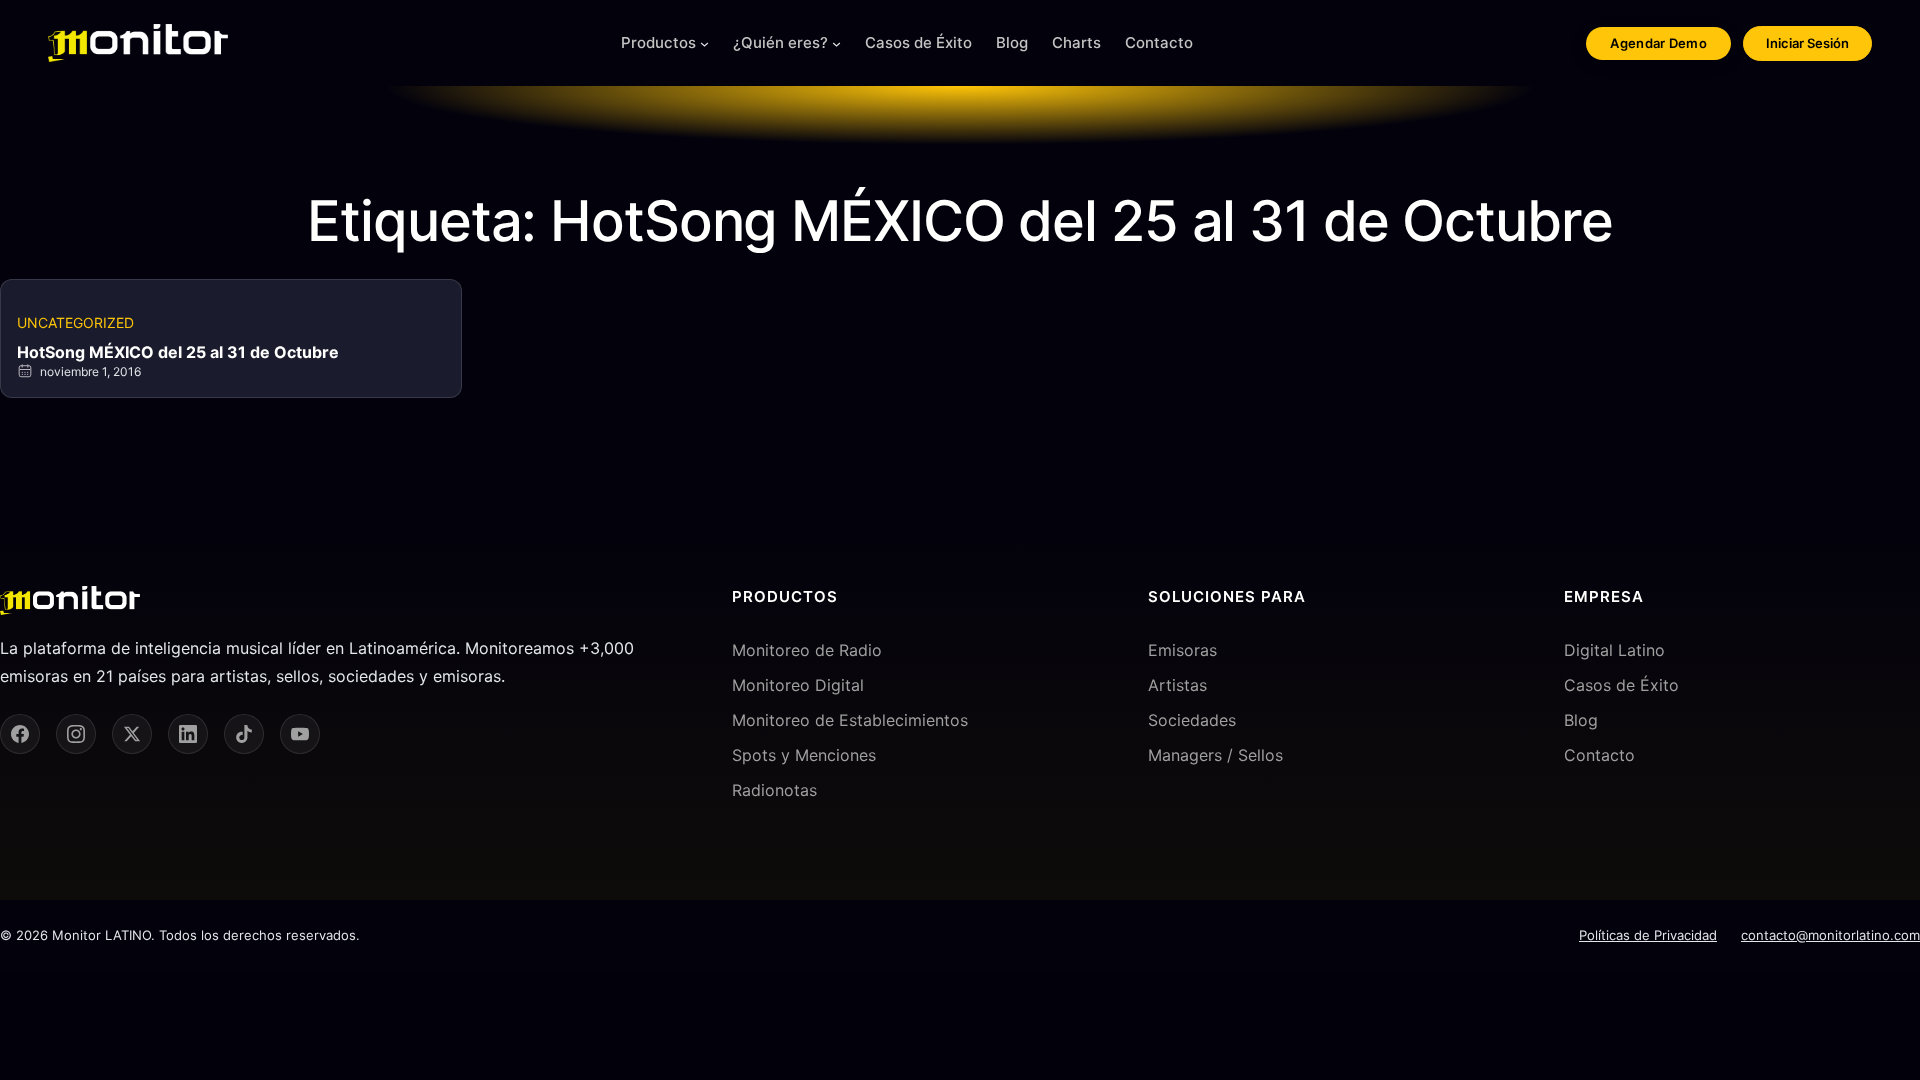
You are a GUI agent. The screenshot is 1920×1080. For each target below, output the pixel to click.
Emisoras (1182, 650)
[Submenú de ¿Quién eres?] (836, 43)
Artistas (1177, 685)
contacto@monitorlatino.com (1830, 935)
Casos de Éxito (1621, 685)
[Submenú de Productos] (704, 43)
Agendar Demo (1658, 43)
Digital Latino (1614, 650)
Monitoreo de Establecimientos (850, 720)
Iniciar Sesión (1807, 43)
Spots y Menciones (804, 755)
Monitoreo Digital (798, 685)
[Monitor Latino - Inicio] (138, 43)
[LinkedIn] (188, 734)
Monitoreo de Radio (807, 650)
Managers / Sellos (1215, 755)
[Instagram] (76, 734)
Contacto (1599, 755)
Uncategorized (75, 322)
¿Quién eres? (780, 42)
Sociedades (1192, 720)
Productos (658, 42)
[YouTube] (300, 734)
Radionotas (774, 790)
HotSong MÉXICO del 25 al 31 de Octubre (178, 352)
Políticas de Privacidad (1648, 935)
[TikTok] (244, 734)
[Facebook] (20, 734)
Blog (1581, 720)
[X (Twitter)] (132, 734)
